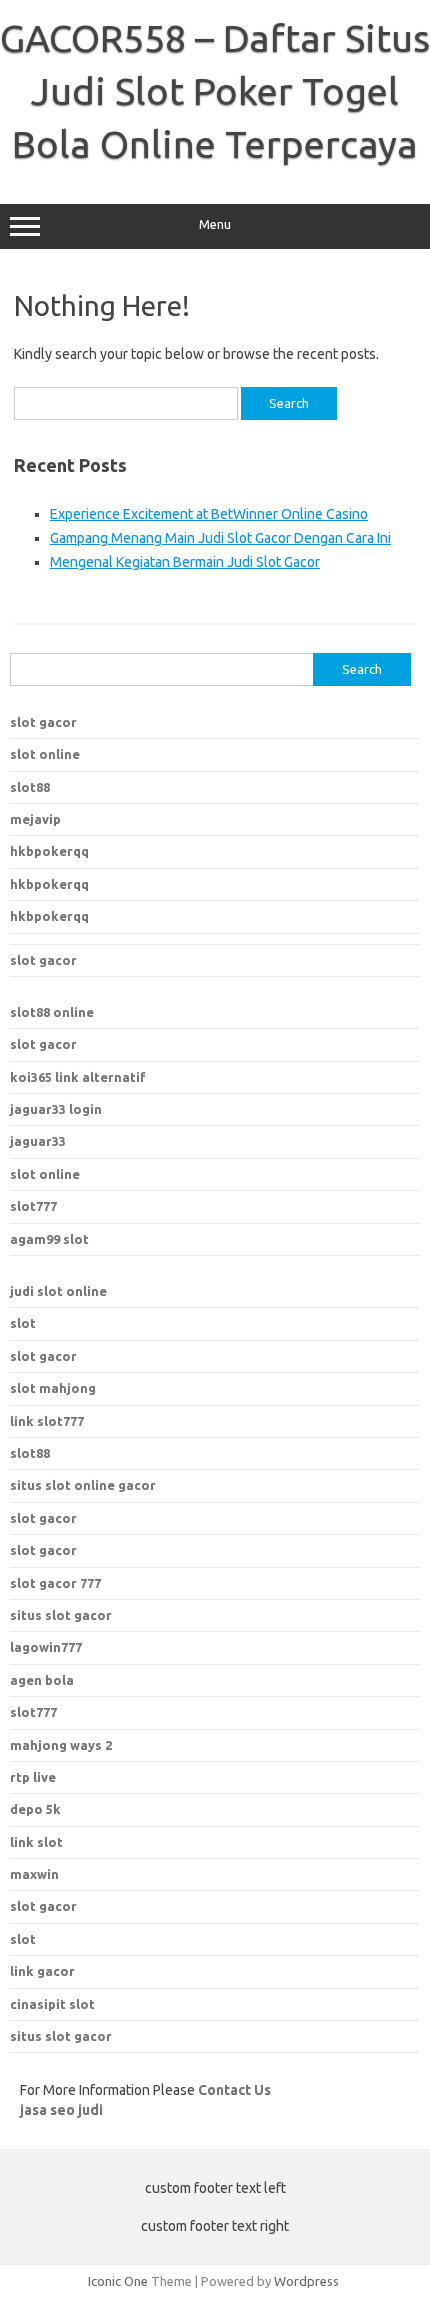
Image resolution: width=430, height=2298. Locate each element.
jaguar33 (38, 1141)
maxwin (34, 1874)
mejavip (35, 819)
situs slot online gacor (83, 1485)
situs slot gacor (61, 1615)
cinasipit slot (52, 2004)
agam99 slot (49, 1239)
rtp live (33, 1777)
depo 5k (35, 1809)
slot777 (33, 1206)
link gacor (42, 1971)
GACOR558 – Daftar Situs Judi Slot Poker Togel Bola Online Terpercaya (215, 91)
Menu (215, 224)
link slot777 (47, 1421)
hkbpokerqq (49, 851)
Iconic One (118, 2281)
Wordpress (306, 2281)
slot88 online (52, 1012)
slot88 (30, 787)
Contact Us (234, 2090)
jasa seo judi (61, 2110)
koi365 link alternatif (78, 1077)
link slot (36, 1842)
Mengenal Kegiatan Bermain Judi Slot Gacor (185, 562)
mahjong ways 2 (61, 1745)
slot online (45, 754)
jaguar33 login (56, 1109)
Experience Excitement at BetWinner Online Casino (209, 514)
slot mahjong (53, 1388)
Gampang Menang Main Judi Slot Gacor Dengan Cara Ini (220, 538)
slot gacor (43, 722)
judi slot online (58, 1291)
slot (23, 1323)
